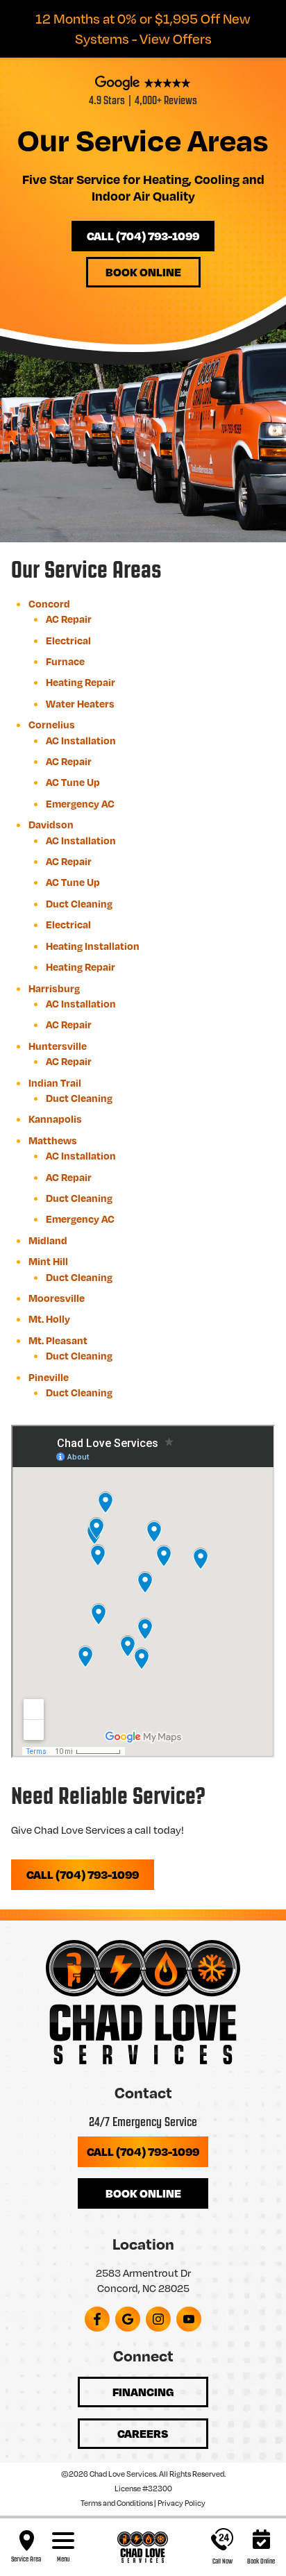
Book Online (143, 272)
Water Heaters (80, 703)
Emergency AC (80, 803)
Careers (143, 2433)
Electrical (68, 640)
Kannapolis (55, 1119)
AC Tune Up (73, 782)
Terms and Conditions (117, 2503)
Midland (48, 1240)
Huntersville (58, 1046)
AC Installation (81, 740)
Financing (143, 2392)
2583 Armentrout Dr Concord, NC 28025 (143, 2280)
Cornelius (52, 724)
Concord (49, 603)
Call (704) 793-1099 (143, 236)
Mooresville (57, 1298)
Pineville (49, 1377)
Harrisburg (54, 988)
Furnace (65, 661)
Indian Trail (55, 1082)
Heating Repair (81, 682)
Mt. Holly (49, 1319)
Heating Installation (93, 946)
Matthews (53, 1140)
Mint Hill (48, 1261)
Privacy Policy (182, 2503)
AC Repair (69, 619)
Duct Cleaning (79, 903)
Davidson (51, 824)
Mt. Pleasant (58, 1340)
